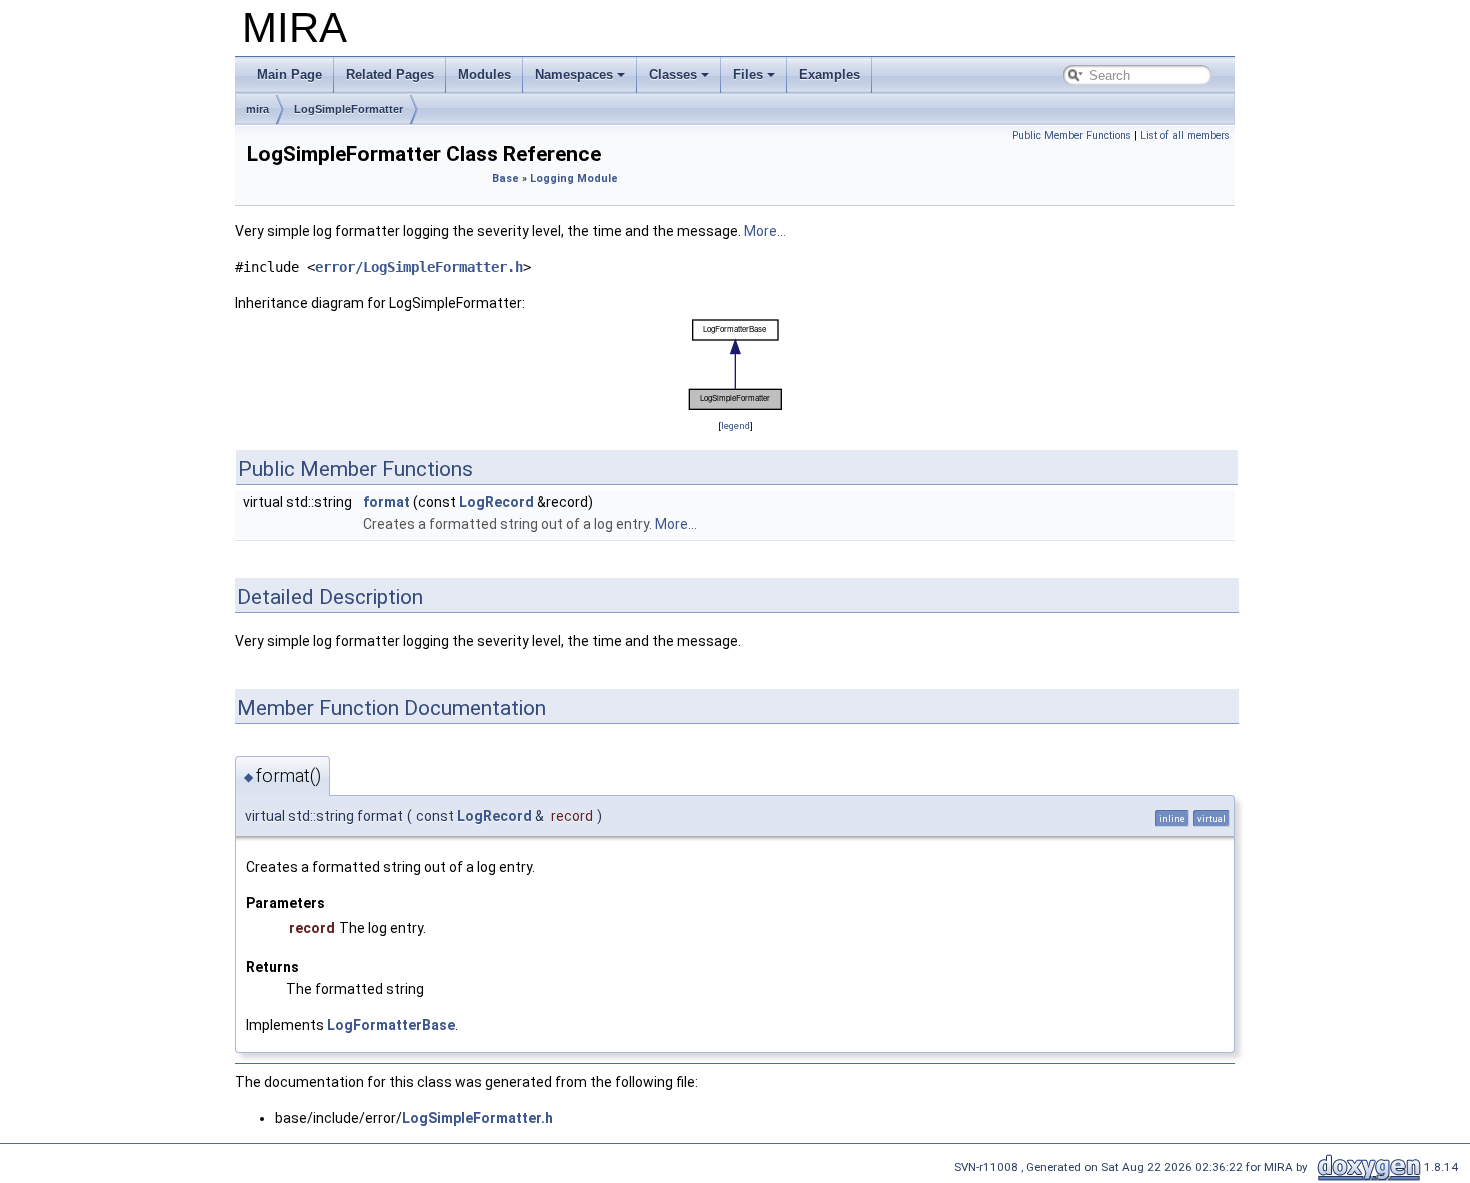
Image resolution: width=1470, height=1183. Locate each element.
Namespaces (574, 74)
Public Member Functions (1071, 135)
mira (257, 109)
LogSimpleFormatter (348, 109)
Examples (829, 74)
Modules (484, 74)
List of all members (1185, 135)
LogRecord (496, 502)
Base (505, 178)
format (386, 502)
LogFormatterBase (391, 1025)
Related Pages (390, 74)
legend (735, 425)
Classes (673, 74)
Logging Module (574, 178)
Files (748, 74)
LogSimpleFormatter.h (477, 1118)
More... (765, 231)
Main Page (289, 74)
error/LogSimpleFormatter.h (419, 267)
